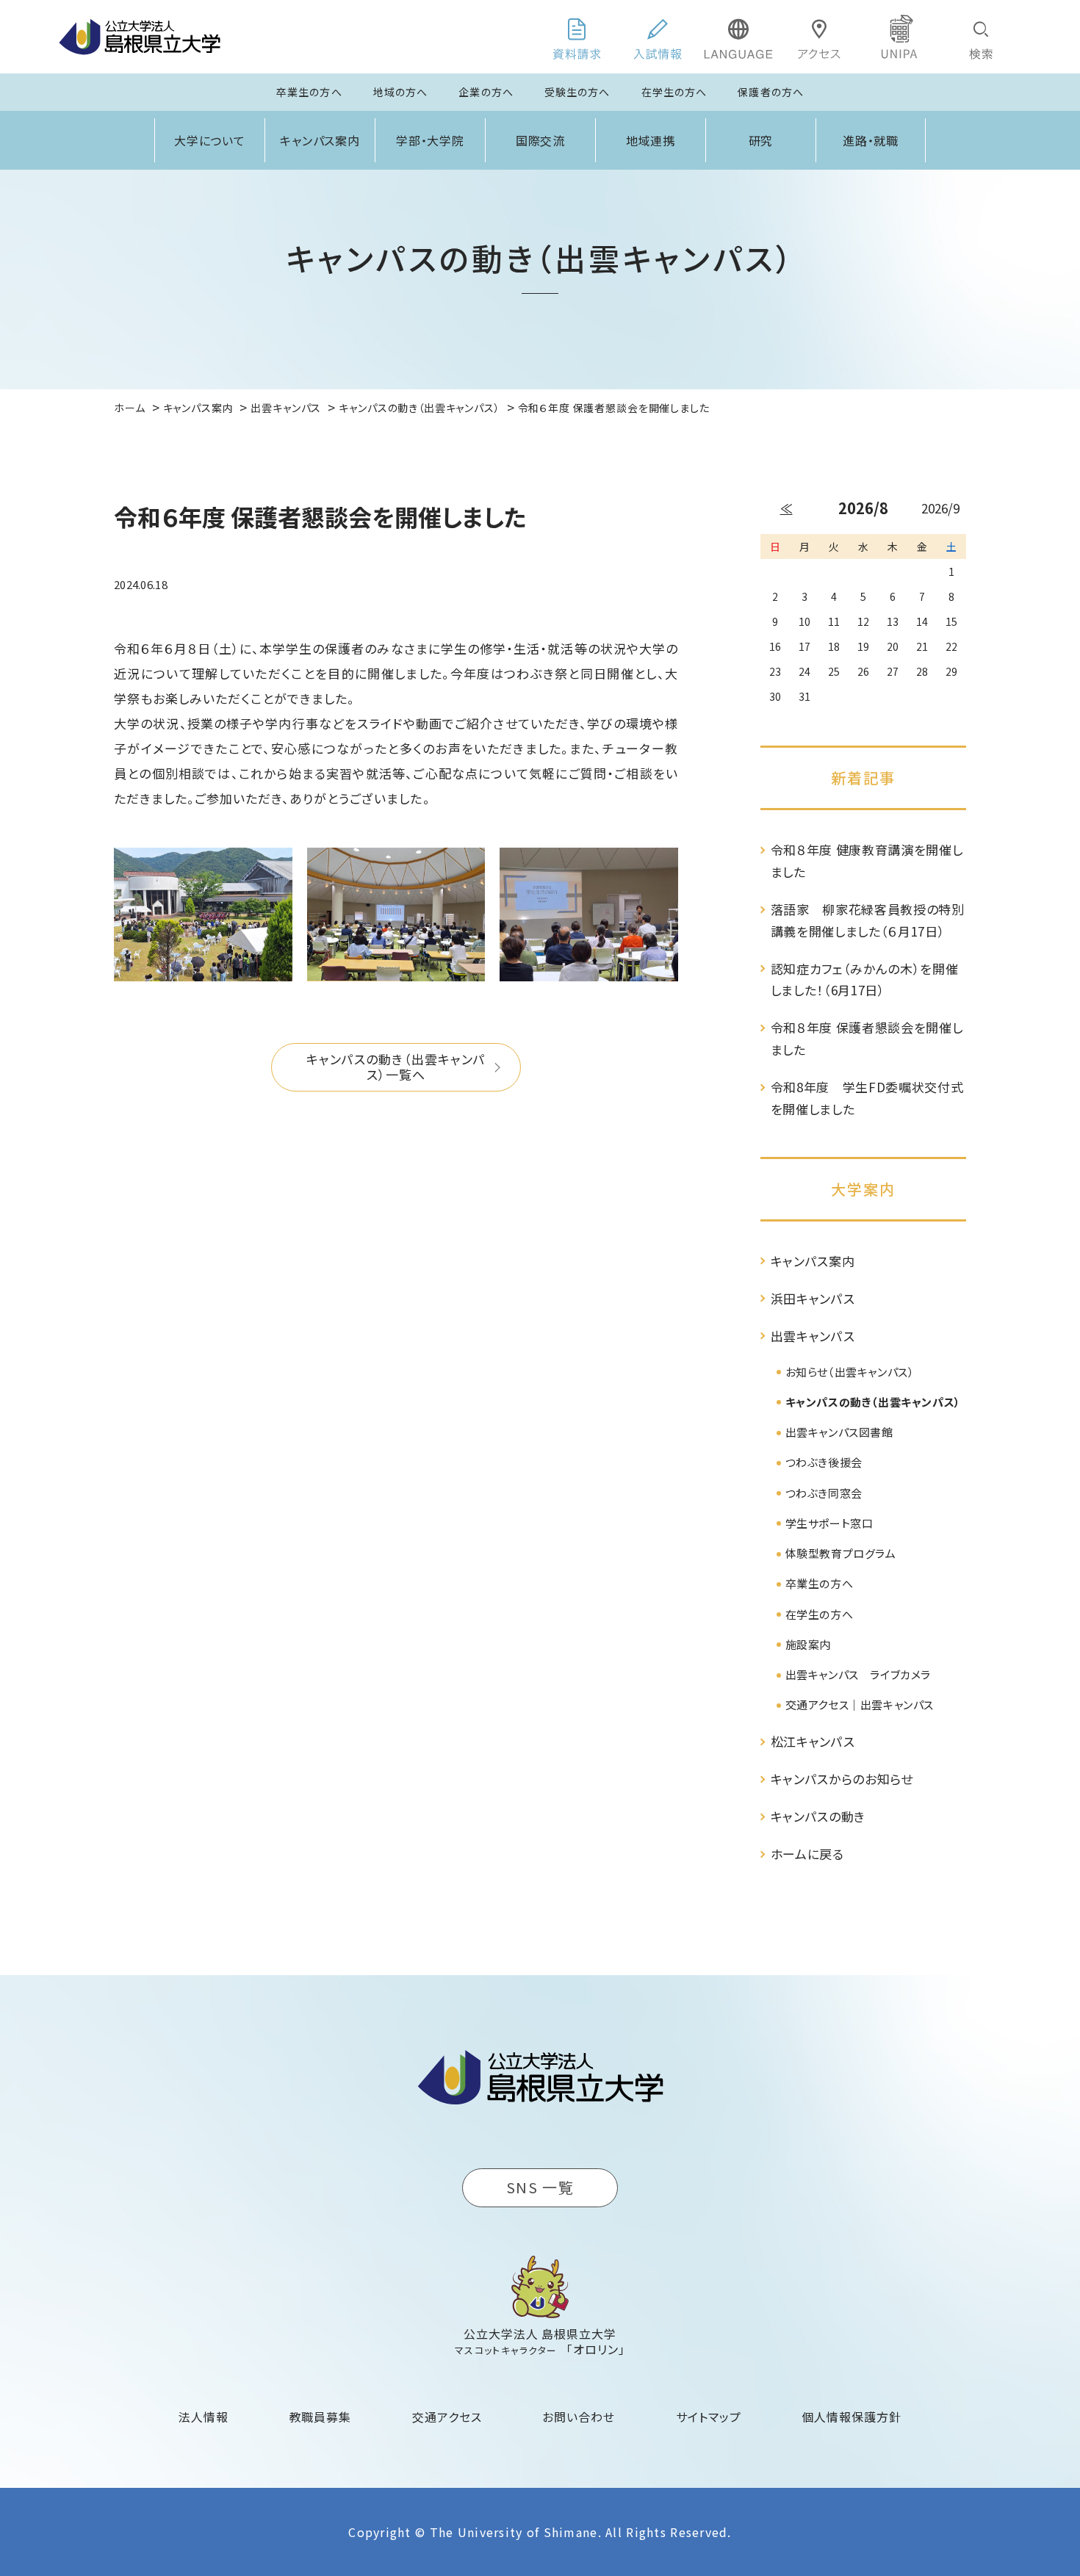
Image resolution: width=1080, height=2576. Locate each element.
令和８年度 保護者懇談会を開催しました (867, 1038)
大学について (210, 140)
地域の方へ (401, 92)
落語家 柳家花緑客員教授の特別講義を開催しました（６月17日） (868, 920)
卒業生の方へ (309, 92)
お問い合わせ (579, 2417)
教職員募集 (321, 2417)
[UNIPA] (900, 37)
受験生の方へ (577, 92)
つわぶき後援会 (824, 1462)
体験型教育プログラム (841, 1553)
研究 (761, 140)
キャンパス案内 (320, 140)
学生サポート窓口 (829, 1523)
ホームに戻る (807, 1854)
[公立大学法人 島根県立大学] (140, 37)
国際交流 (541, 140)
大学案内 (863, 1189)
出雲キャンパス (813, 1336)
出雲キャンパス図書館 (839, 1432)
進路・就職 (871, 140)
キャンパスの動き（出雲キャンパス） (873, 1402)
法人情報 (204, 2417)
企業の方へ (486, 92)
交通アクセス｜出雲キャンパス (860, 1704)
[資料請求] (577, 37)
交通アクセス (447, 2417)
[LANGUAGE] (738, 37)
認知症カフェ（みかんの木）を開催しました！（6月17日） (865, 979)
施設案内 (808, 1644)
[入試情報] (658, 37)
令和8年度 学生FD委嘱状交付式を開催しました (867, 1098)
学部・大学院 (431, 140)
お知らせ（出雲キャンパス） (850, 1372)
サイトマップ (709, 2417)
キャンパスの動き (818, 1816)
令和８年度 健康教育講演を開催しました (867, 861)
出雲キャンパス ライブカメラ (858, 1674)
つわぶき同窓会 (824, 1493)
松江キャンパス (813, 1741)
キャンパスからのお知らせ (842, 1779)
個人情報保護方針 (852, 2417)
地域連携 (651, 140)
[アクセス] (819, 37)
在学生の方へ (674, 92)
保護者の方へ (771, 92)
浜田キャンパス (813, 1298)
